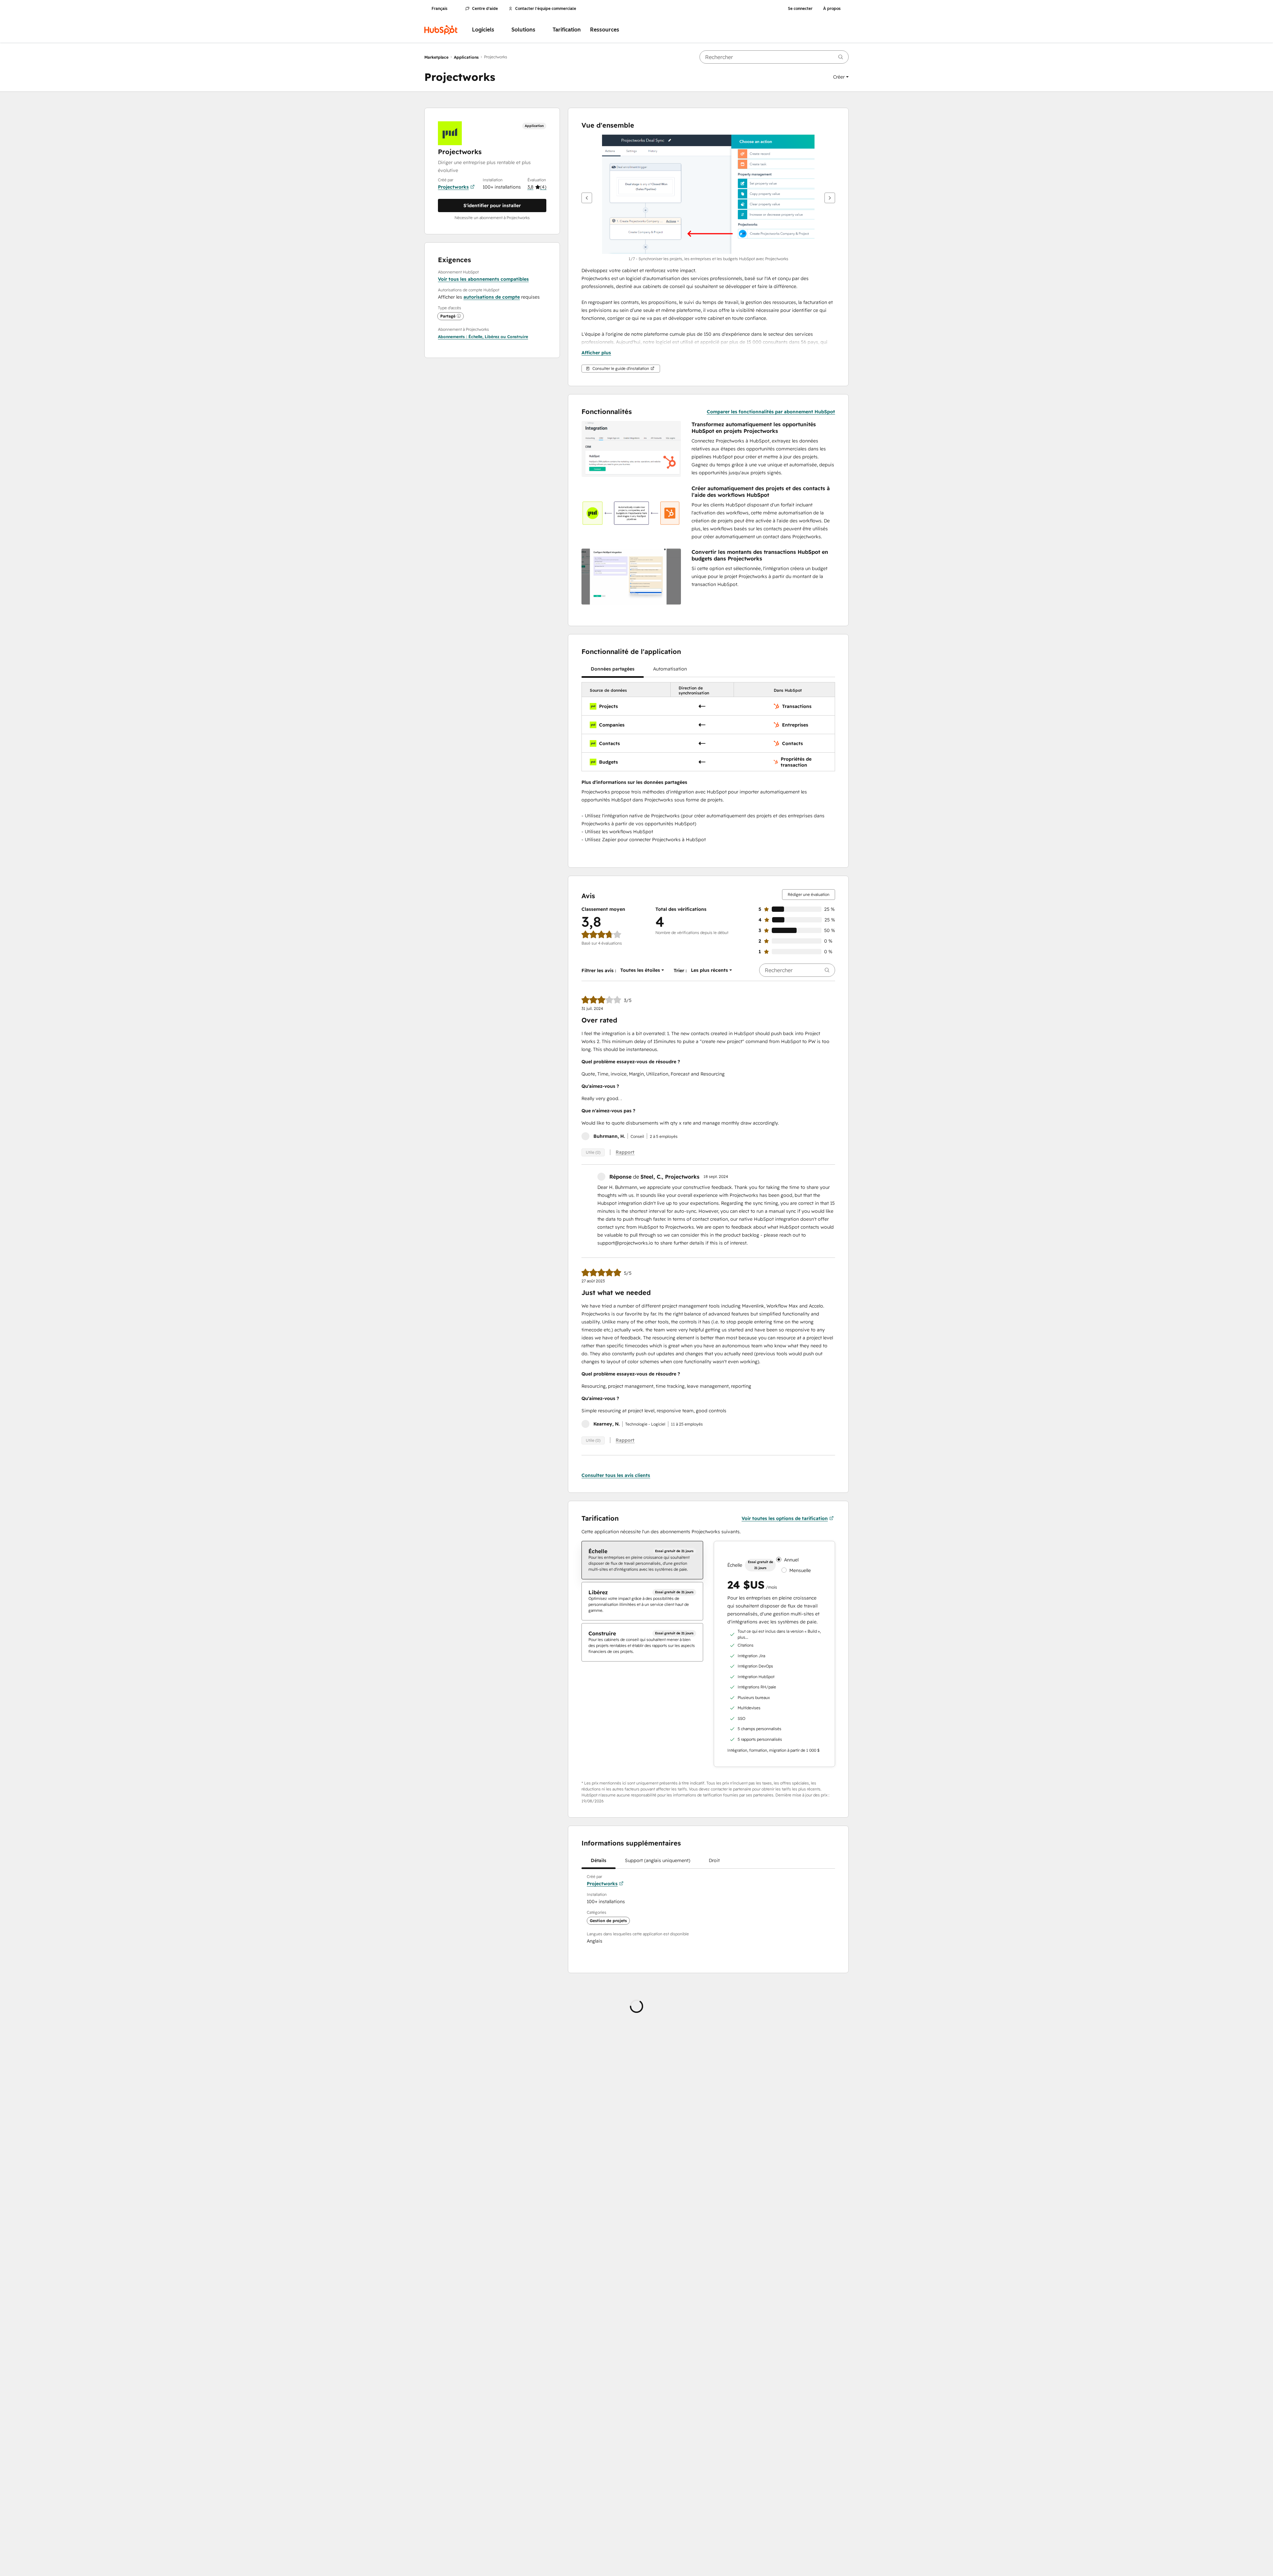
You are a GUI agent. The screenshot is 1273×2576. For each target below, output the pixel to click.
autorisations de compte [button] (492, 297)
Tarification (567, 30)
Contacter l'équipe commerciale (546, 9)
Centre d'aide (485, 9)
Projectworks (453, 187)
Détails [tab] (599, 1860)
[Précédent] (587, 198)
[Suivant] (830, 198)
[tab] (613, 669)
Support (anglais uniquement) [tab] (658, 1860)
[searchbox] (774, 57)
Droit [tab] (714, 1860)
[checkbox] (642, 1560)
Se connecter (800, 9)
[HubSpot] (441, 30)
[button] (841, 77)
